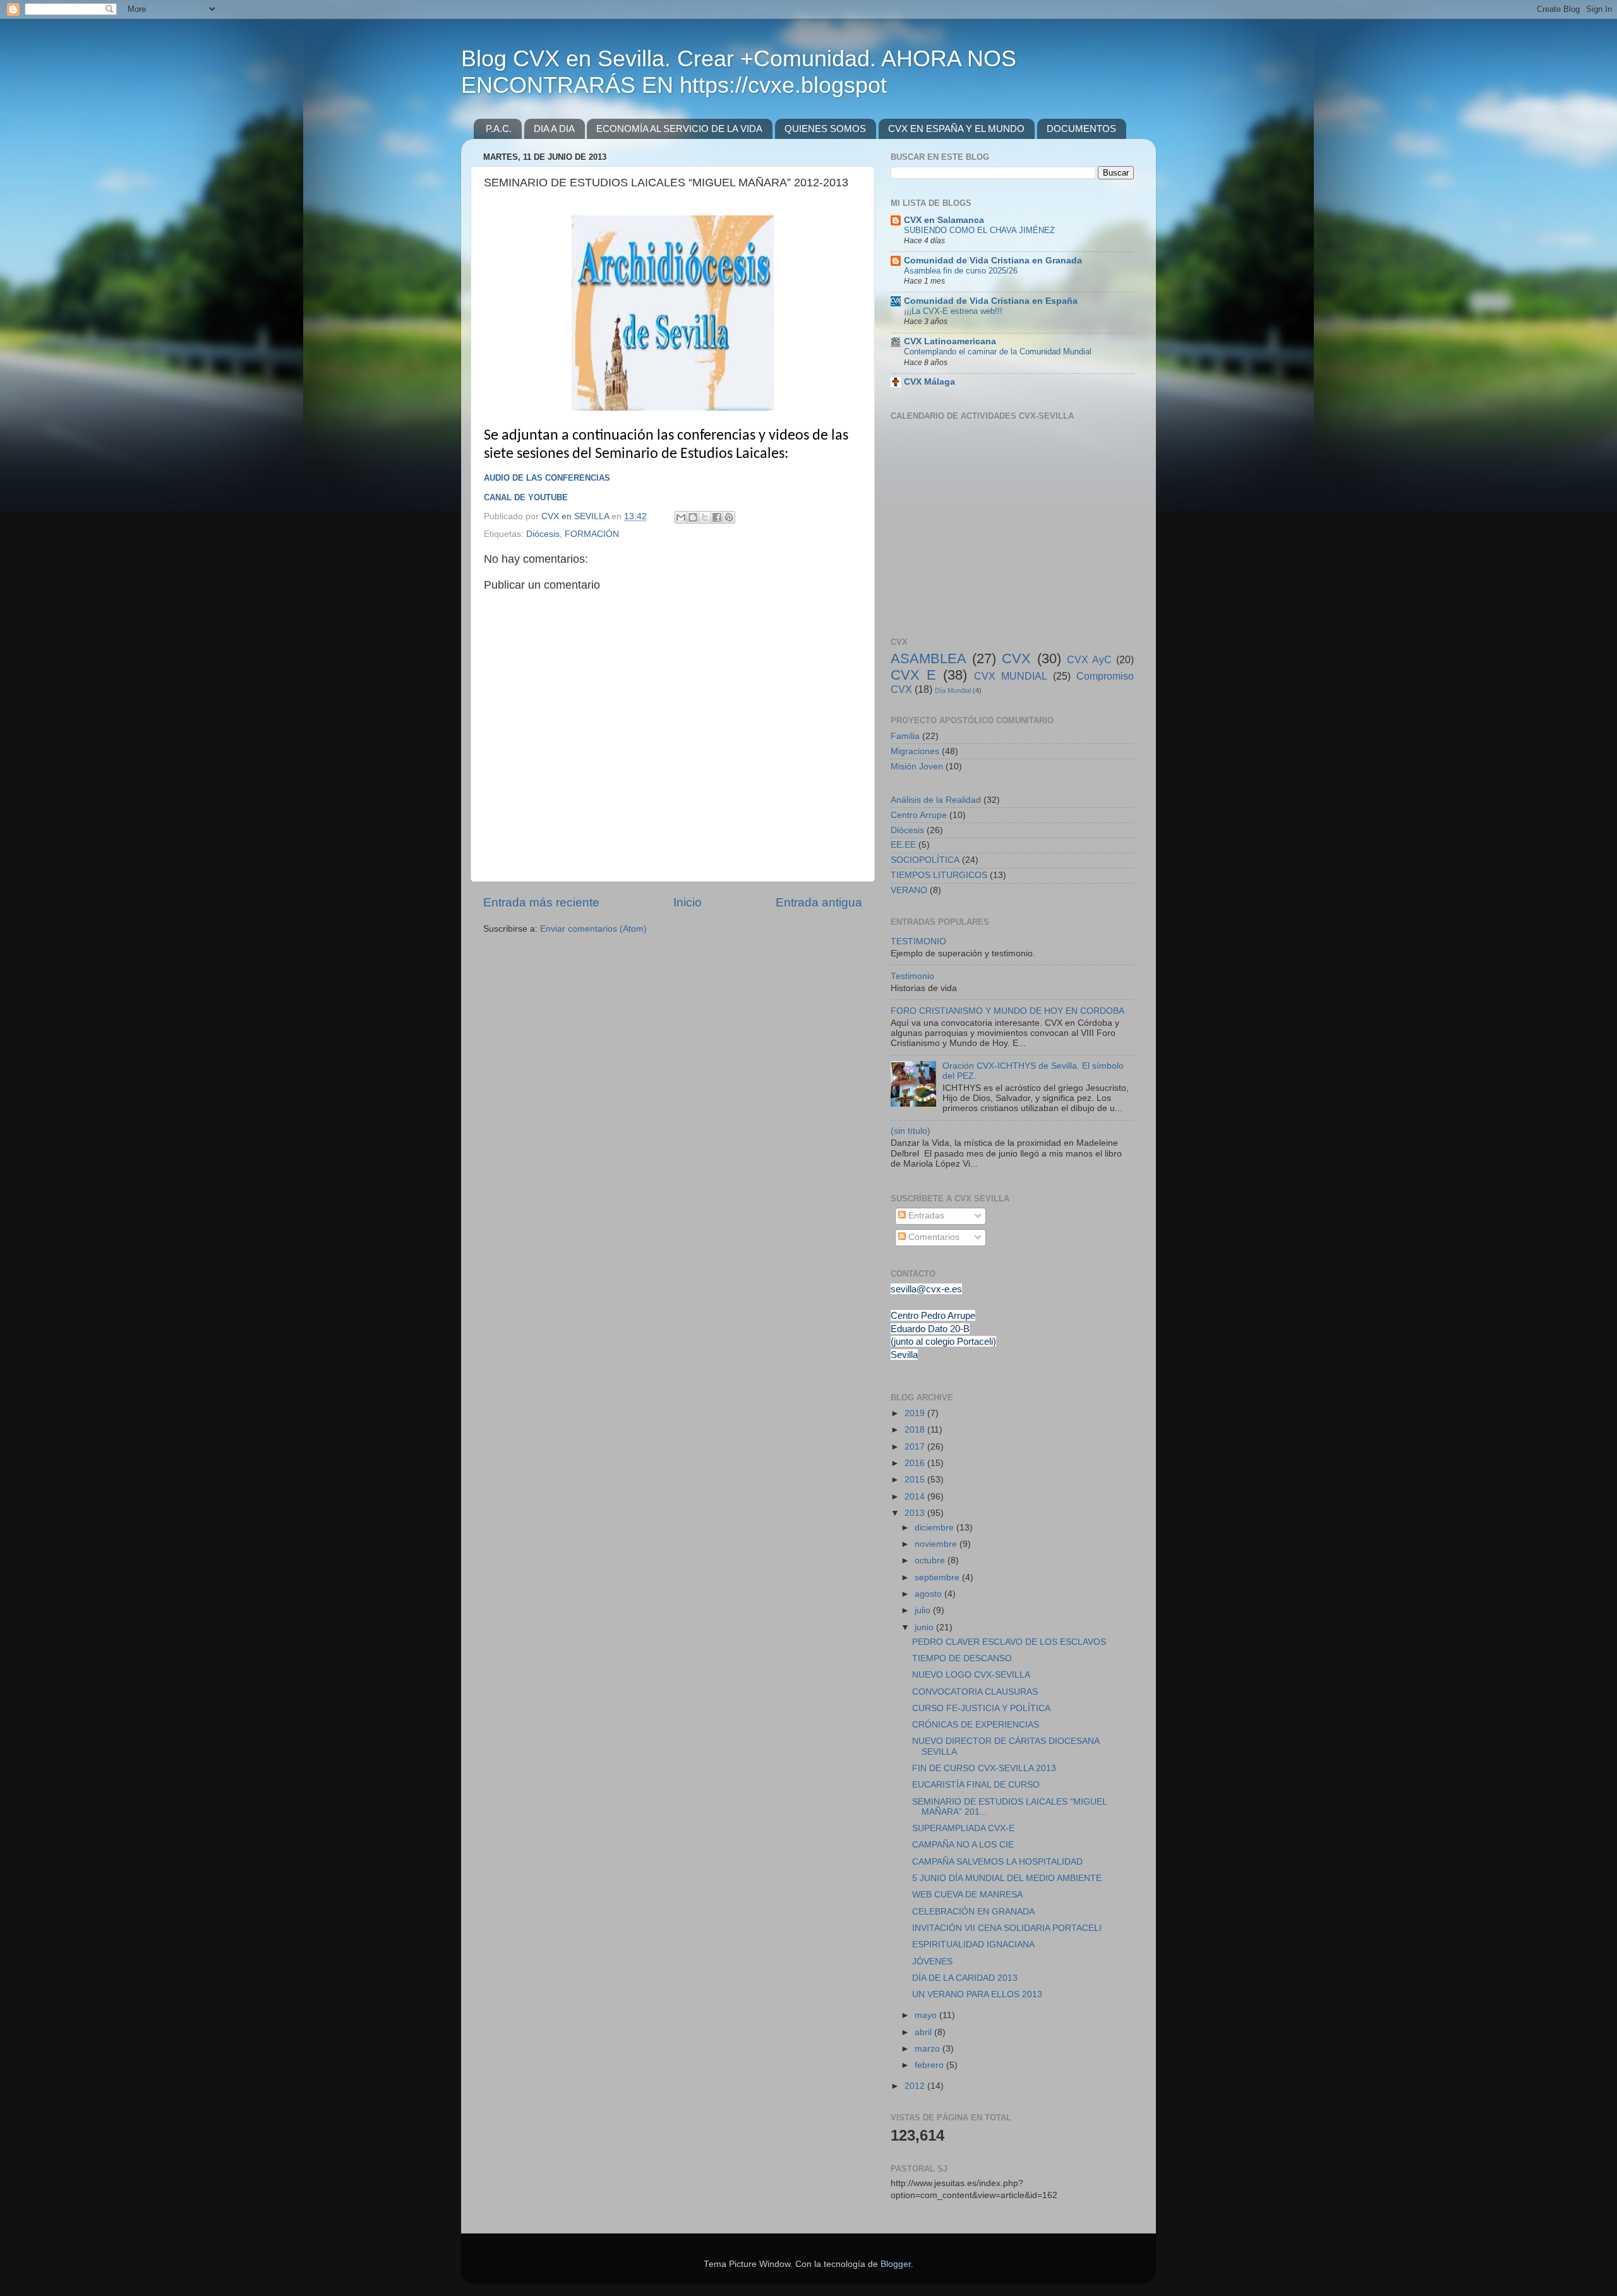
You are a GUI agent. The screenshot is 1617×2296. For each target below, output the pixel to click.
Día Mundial (953, 690)
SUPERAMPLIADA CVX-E (963, 1828)
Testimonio (912, 976)
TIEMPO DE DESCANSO (962, 1658)
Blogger (896, 2264)
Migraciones (915, 751)
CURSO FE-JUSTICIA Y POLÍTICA (981, 1708)
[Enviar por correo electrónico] (681, 517)
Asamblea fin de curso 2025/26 (961, 271)
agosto (929, 1594)
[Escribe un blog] (693, 517)
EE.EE (903, 845)
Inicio (688, 902)
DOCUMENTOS (1081, 129)
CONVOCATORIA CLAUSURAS (975, 1692)
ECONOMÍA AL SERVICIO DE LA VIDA (679, 129)
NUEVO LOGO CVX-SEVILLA (971, 1675)
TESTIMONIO (918, 941)
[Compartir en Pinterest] (729, 517)
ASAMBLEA (929, 658)
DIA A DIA (554, 129)
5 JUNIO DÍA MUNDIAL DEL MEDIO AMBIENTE (1007, 1878)
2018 (916, 1430)
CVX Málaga (929, 382)
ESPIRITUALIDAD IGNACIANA (973, 1944)
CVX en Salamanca (944, 220)
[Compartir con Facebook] (717, 517)
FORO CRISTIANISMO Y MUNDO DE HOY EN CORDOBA (1007, 1011)
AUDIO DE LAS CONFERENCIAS (547, 478)
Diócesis (543, 534)
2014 (916, 1497)
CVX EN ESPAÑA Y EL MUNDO (956, 129)
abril (924, 2032)
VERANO (909, 890)
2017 (916, 1447)
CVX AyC (1089, 659)
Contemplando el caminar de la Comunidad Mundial (998, 352)
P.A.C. (499, 129)
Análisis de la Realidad (936, 800)
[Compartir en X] (705, 517)
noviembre (937, 1544)
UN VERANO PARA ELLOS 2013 (977, 1994)
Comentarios (933, 1237)
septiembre (938, 1578)
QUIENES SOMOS (825, 129)
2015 (916, 1480)
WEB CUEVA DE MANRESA (967, 1895)
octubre (931, 1560)
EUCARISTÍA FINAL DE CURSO (976, 1785)
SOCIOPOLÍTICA (925, 860)
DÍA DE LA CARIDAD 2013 (965, 1978)
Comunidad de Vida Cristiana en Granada (993, 261)
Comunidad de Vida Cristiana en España (991, 301)
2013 (916, 1513)
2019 (916, 1413)
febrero (930, 2065)
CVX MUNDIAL (1011, 676)
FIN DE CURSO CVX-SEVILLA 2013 (984, 1768)
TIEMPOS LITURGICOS (939, 875)
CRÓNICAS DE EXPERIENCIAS (976, 1725)
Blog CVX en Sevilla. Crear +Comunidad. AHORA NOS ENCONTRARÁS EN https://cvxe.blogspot (739, 72)
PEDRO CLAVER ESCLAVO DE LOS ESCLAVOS (1009, 1642)
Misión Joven (917, 766)
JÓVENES (932, 1962)
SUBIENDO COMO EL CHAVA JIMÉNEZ (979, 230)
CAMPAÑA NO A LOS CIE (963, 1845)
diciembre (935, 1528)
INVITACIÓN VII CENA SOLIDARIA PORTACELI (1007, 1928)
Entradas (925, 1216)
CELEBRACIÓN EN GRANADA (973, 1912)
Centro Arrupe (919, 815)
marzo (929, 2049)
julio (924, 1610)
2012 (916, 2086)
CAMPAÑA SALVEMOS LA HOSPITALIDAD (997, 1862)
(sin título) (911, 1131)
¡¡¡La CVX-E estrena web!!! (953, 311)
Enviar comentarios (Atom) (593, 929)
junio (925, 1627)
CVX (1016, 658)
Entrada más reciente (541, 902)
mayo (927, 2015)
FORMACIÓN (592, 534)
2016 (916, 1463)
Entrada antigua (819, 902)
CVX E (913, 675)
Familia (905, 736)
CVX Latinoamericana (950, 341)
